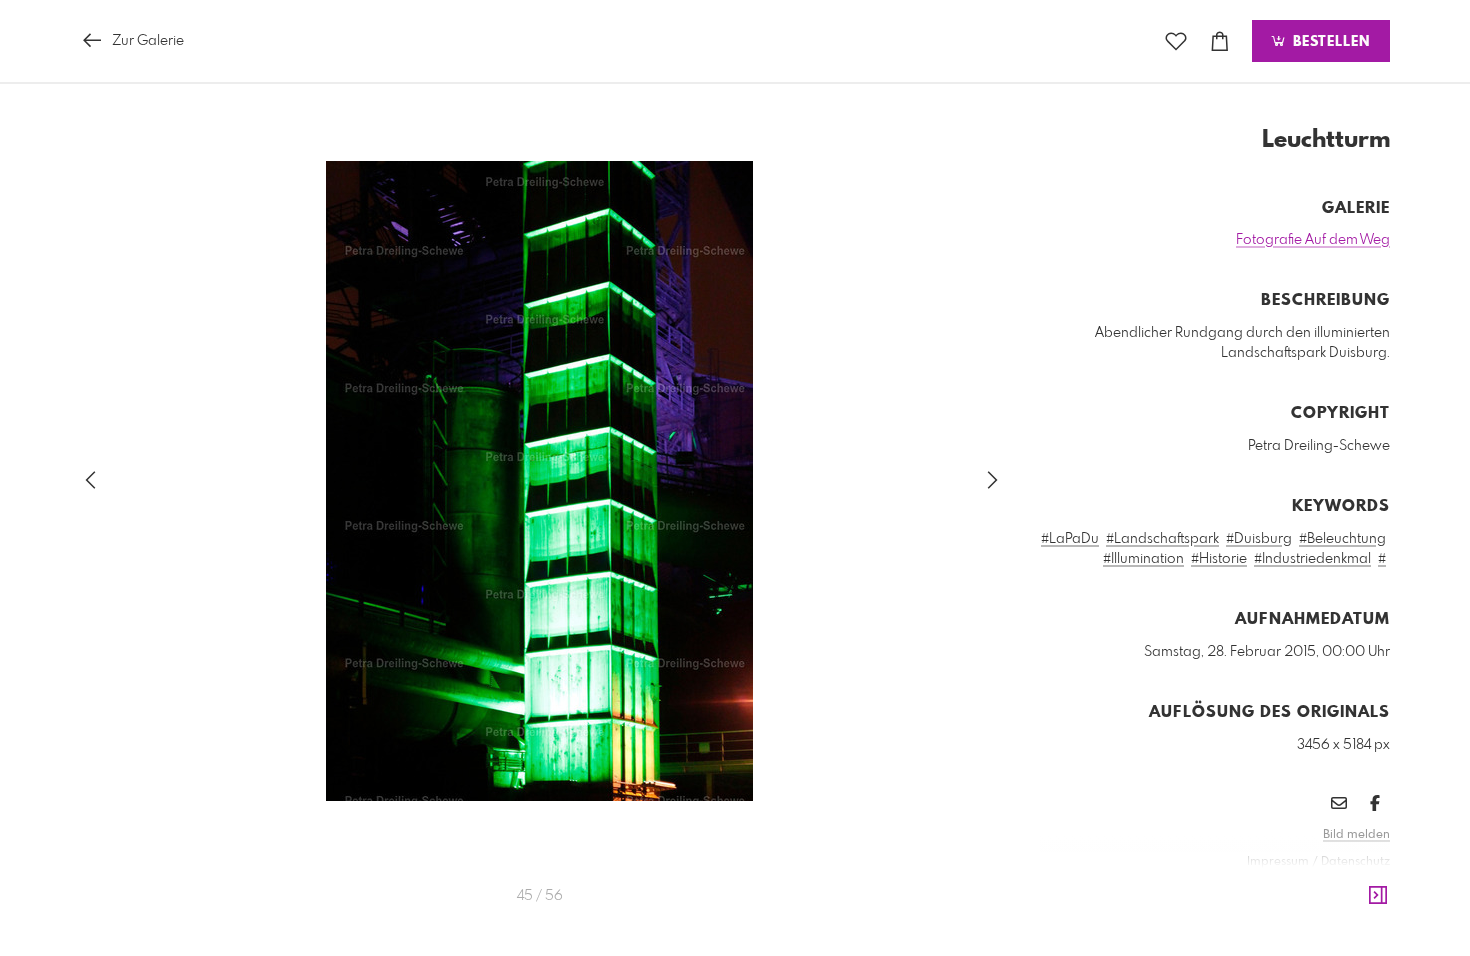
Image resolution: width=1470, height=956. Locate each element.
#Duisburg (1259, 539)
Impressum (1278, 862)
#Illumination (1143, 559)
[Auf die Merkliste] (1176, 41)
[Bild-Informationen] (1378, 896)
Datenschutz (1355, 862)
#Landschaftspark (1162, 539)
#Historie (1219, 559)
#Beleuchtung (1342, 539)
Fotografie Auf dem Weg (1313, 240)
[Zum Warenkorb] (1220, 41)
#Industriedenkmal (1312, 559)
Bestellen (1329, 42)
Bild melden (1356, 835)
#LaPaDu (1070, 539)
